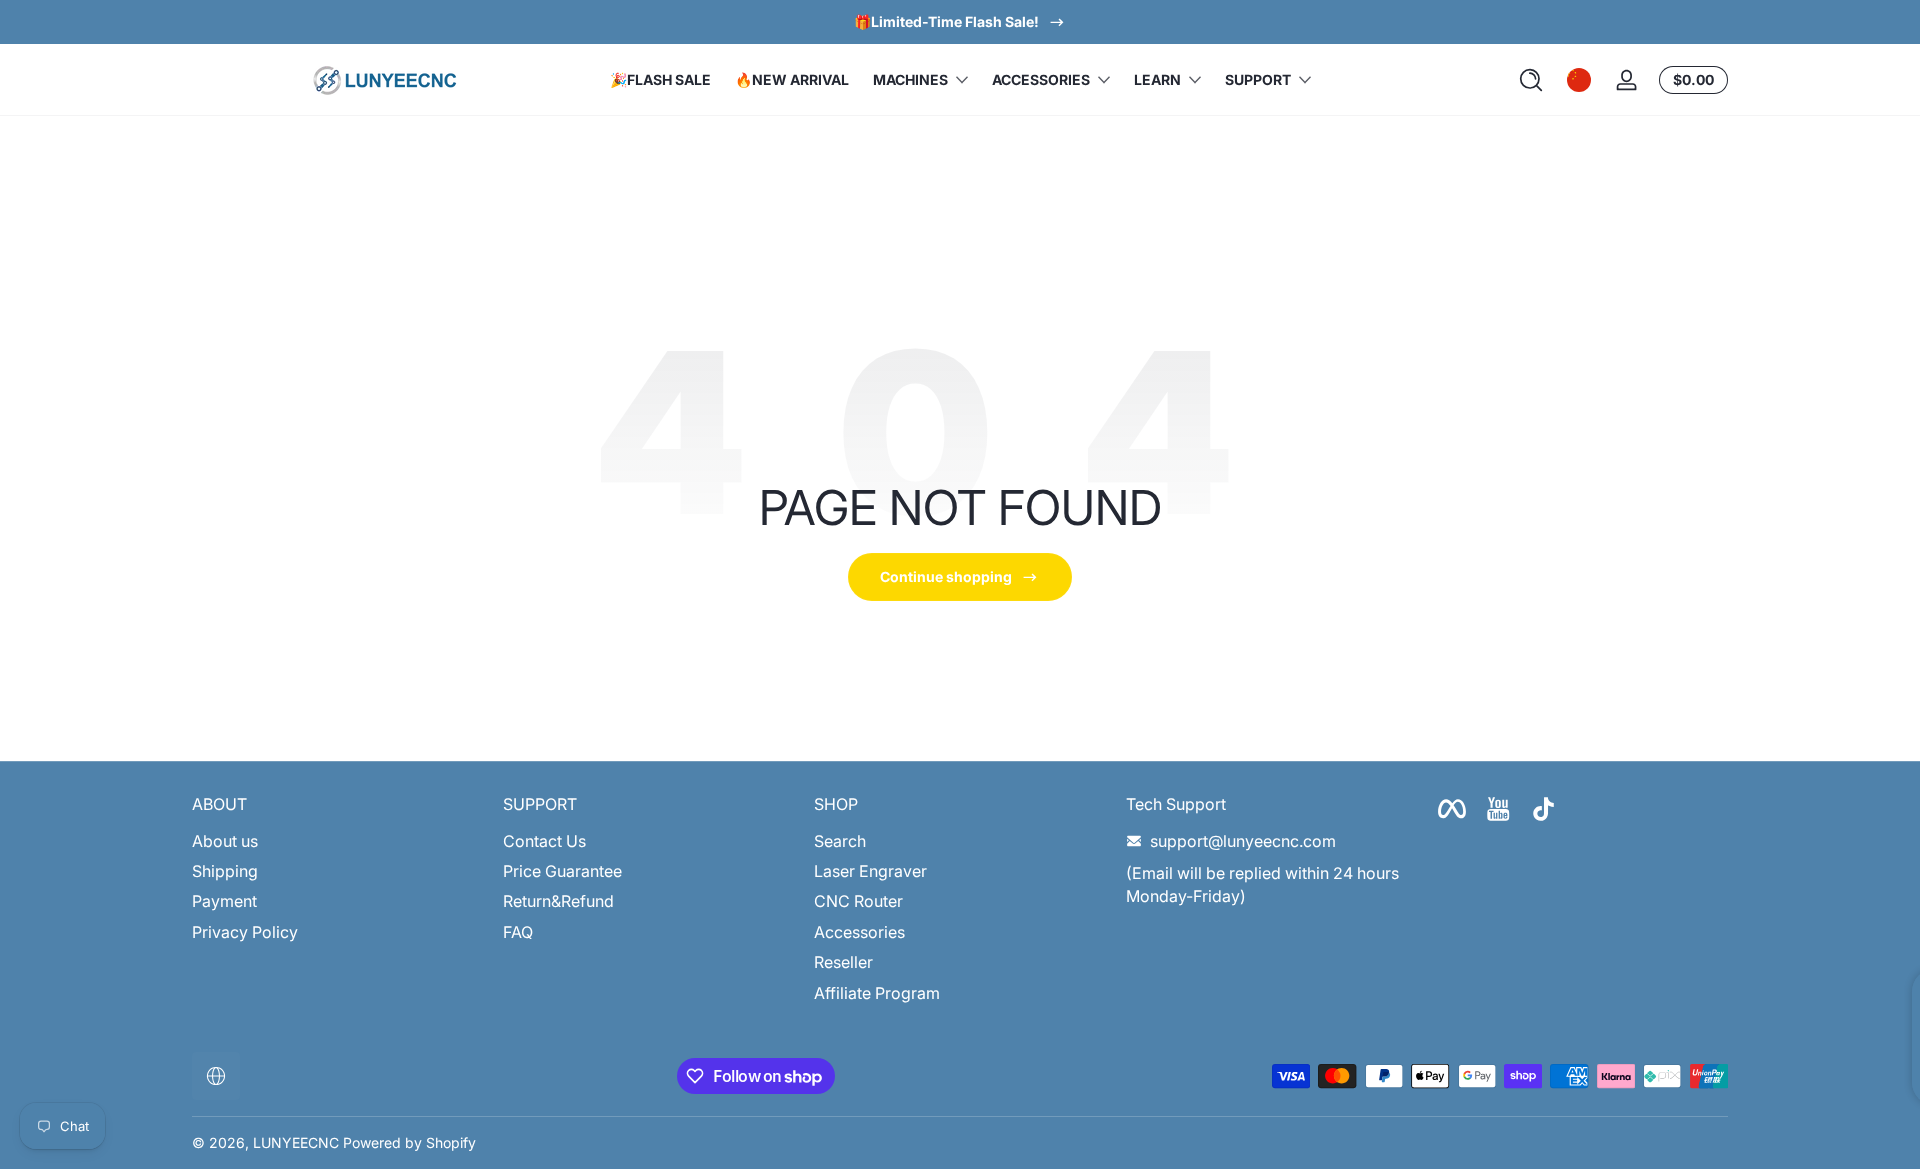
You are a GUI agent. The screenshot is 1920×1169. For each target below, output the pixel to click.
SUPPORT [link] (1258, 79)
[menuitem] (337, 841)
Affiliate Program (877, 993)
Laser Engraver (870, 871)
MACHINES (910, 79)
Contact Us (544, 841)
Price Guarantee (562, 871)
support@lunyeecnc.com (1243, 841)
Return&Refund (558, 902)
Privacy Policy (245, 932)
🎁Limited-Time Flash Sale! (946, 21)
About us (225, 841)
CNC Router (858, 902)
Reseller (843, 963)
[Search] (1531, 80)
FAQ (518, 932)
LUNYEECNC (296, 1142)
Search (840, 841)
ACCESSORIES (1041, 79)
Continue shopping (946, 576)
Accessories (859, 932)
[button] (1531, 80)
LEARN (1157, 79)
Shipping (225, 871)
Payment (224, 902)
